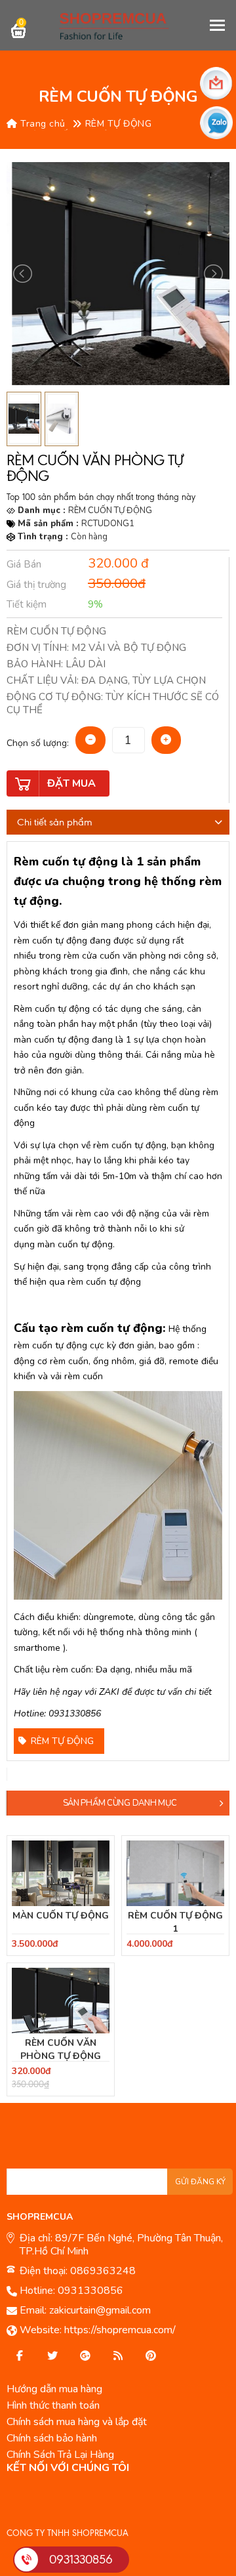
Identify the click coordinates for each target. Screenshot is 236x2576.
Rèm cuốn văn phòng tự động (61, 2049)
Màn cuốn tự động (61, 1916)
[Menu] (218, 25)
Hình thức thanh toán (53, 2405)
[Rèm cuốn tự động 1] (175, 1873)
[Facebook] (20, 2356)
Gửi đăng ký (200, 2182)
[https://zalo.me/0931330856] (52, 2356)
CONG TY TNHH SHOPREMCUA (68, 2533)
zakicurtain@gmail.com (100, 2310)
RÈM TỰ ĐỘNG (119, 124)
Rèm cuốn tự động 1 (175, 1922)
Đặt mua (71, 783)
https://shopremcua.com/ (120, 2330)
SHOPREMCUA (40, 2217)
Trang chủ (42, 124)
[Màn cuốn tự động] (61, 1873)
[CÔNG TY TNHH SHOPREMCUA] (118, 25)
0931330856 (90, 2291)
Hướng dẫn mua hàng (54, 2389)
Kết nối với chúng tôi (68, 2468)
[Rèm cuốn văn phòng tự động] (61, 2001)
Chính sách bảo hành (52, 2438)
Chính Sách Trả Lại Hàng (60, 2455)
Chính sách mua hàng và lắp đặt (77, 2422)
